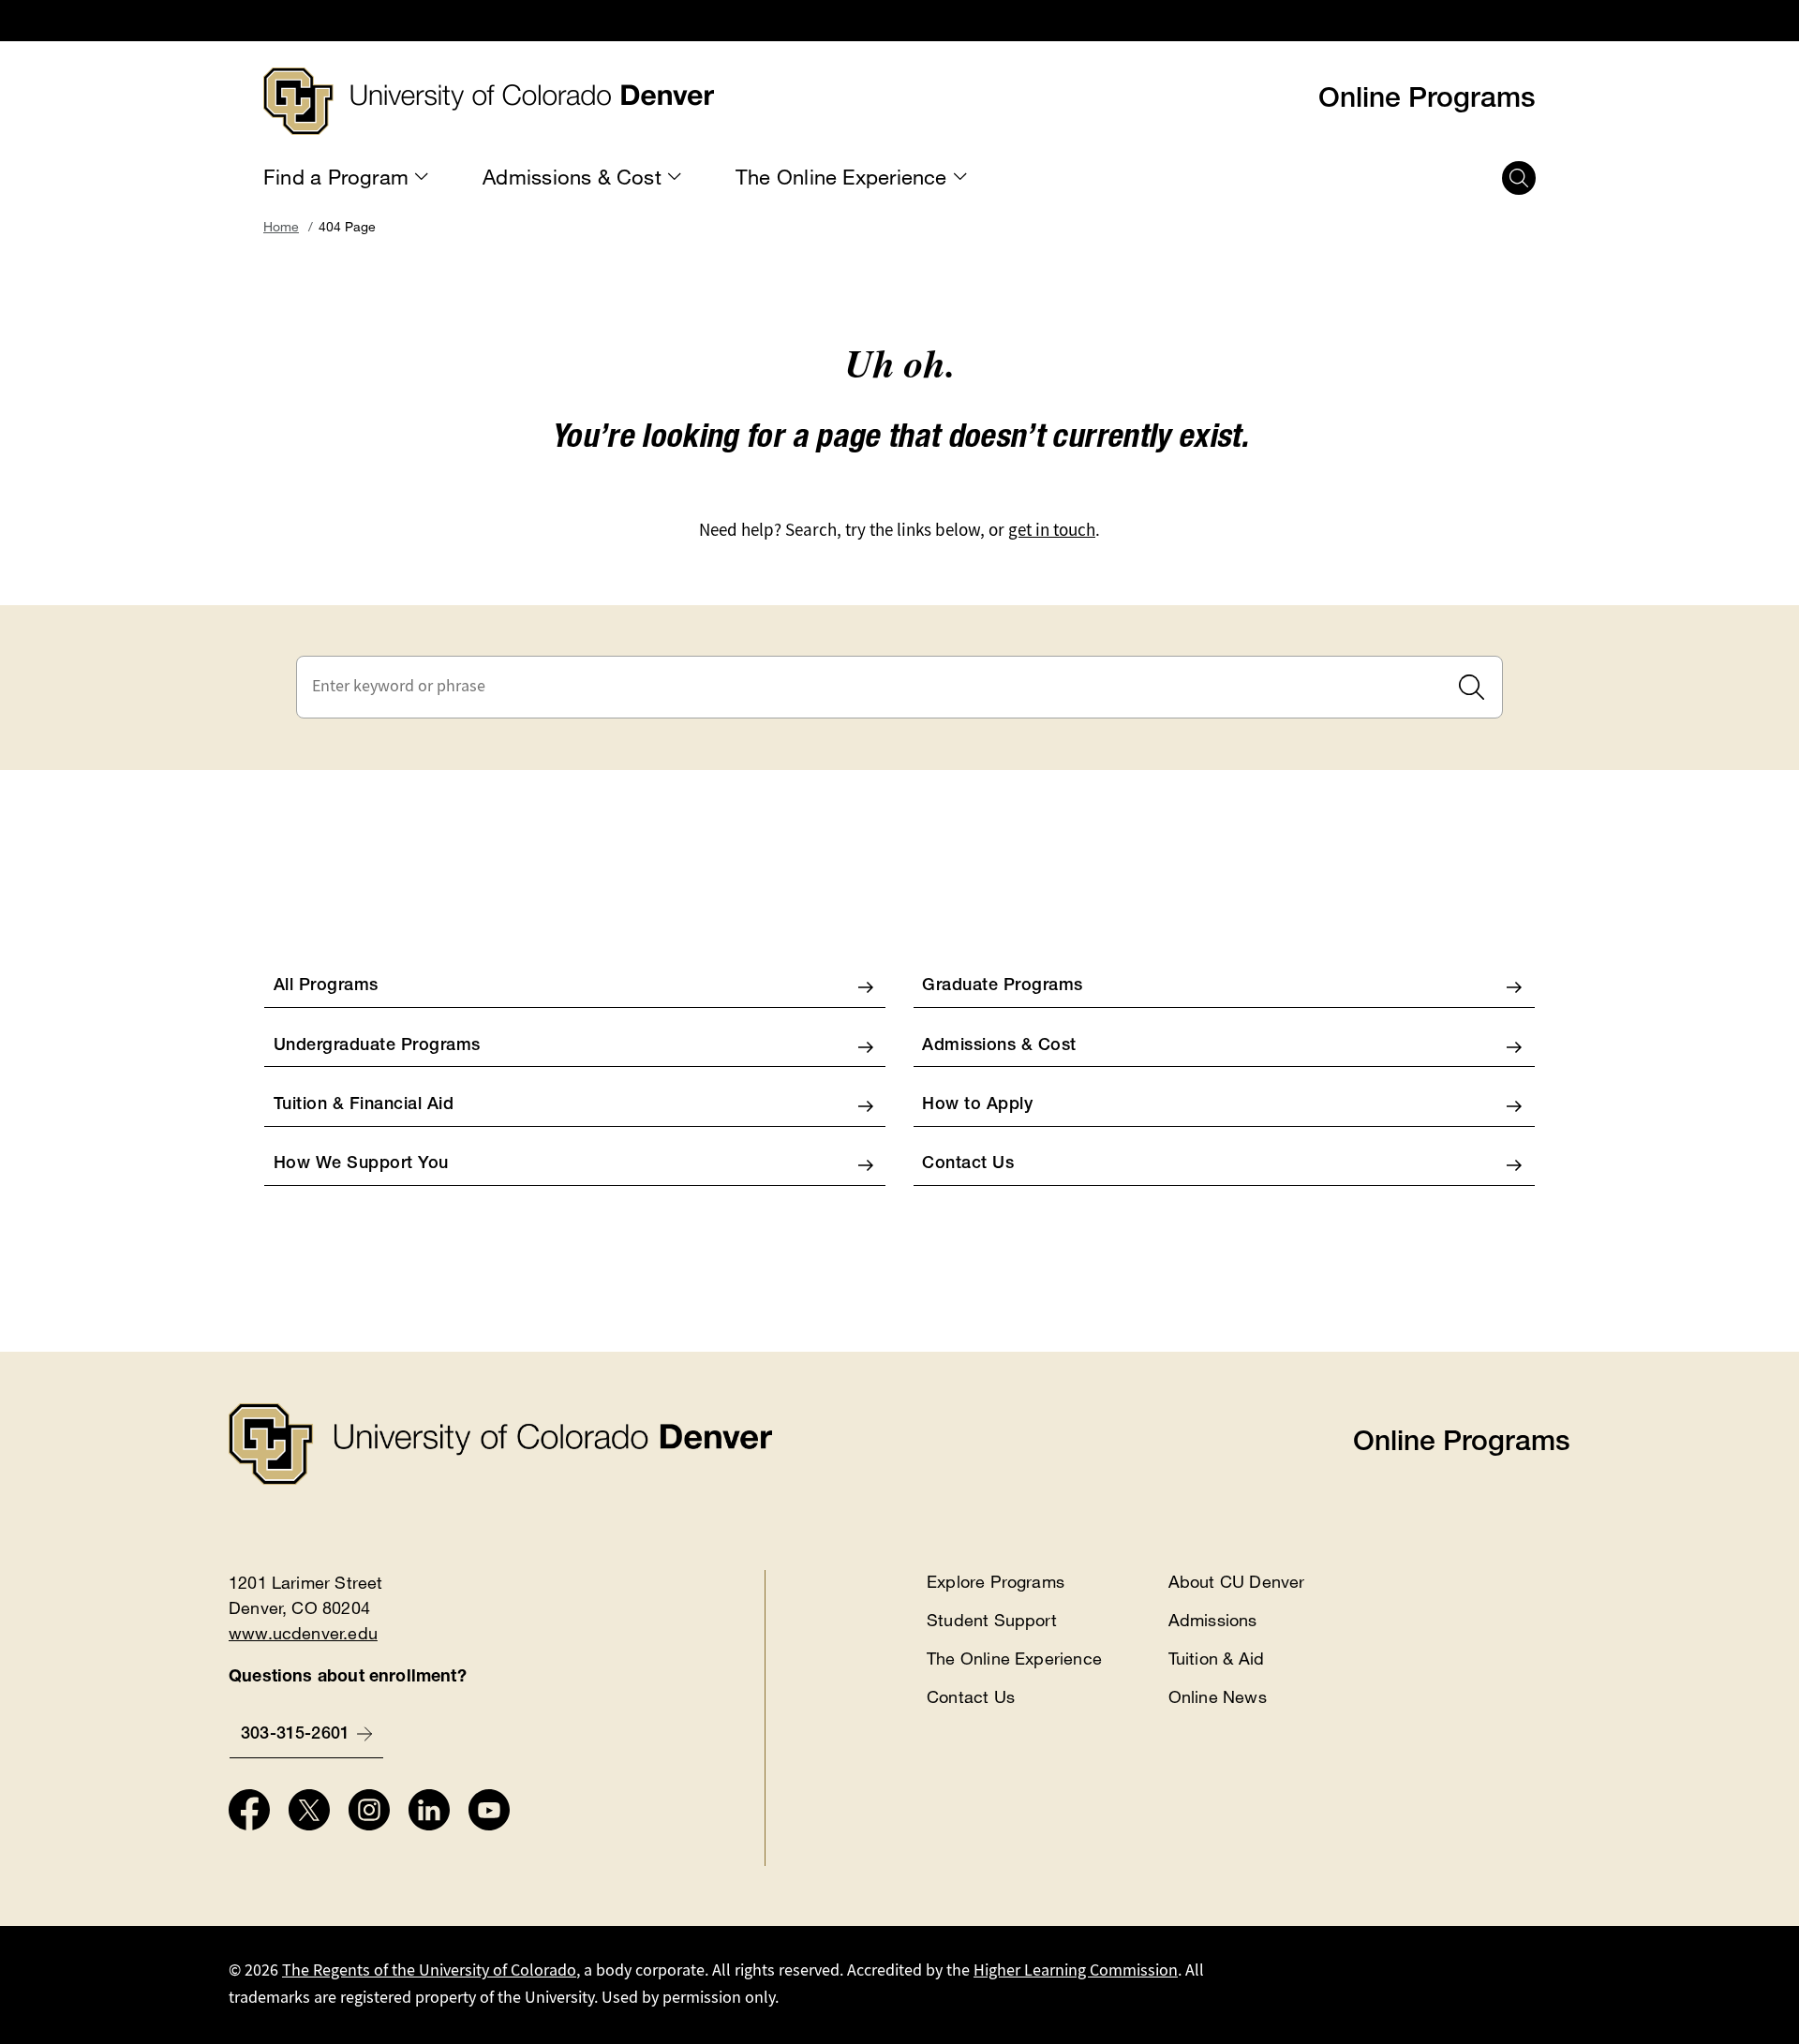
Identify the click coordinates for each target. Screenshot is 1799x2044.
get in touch (1052, 530)
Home (281, 226)
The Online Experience (841, 178)
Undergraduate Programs (377, 1046)
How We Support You (361, 1164)
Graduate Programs (1003, 986)
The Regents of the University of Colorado (429, 1970)
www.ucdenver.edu (303, 1633)
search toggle (1519, 178)
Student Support (992, 1620)
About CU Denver (1237, 1581)
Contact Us (968, 1164)
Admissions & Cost (572, 178)
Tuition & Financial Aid (364, 1105)
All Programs (326, 986)
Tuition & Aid (1216, 1658)
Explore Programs (996, 1581)
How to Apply (977, 1105)
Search (1472, 687)
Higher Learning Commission (1076, 1970)
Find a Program (336, 178)
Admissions (1213, 1620)
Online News (1218, 1696)
